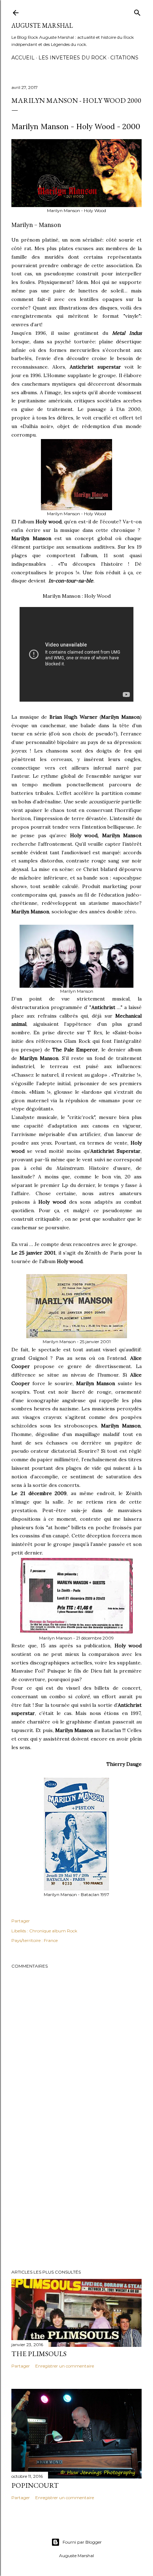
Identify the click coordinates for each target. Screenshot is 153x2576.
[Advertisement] (76, 2202)
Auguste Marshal (42, 25)
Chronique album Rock (53, 1931)
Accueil (23, 58)
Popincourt (35, 2485)
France (51, 1940)
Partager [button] (21, 1921)
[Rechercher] (137, 11)
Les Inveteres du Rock (72, 58)
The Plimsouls (39, 2354)
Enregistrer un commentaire (65, 2366)
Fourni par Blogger (82, 2542)
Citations (124, 58)
